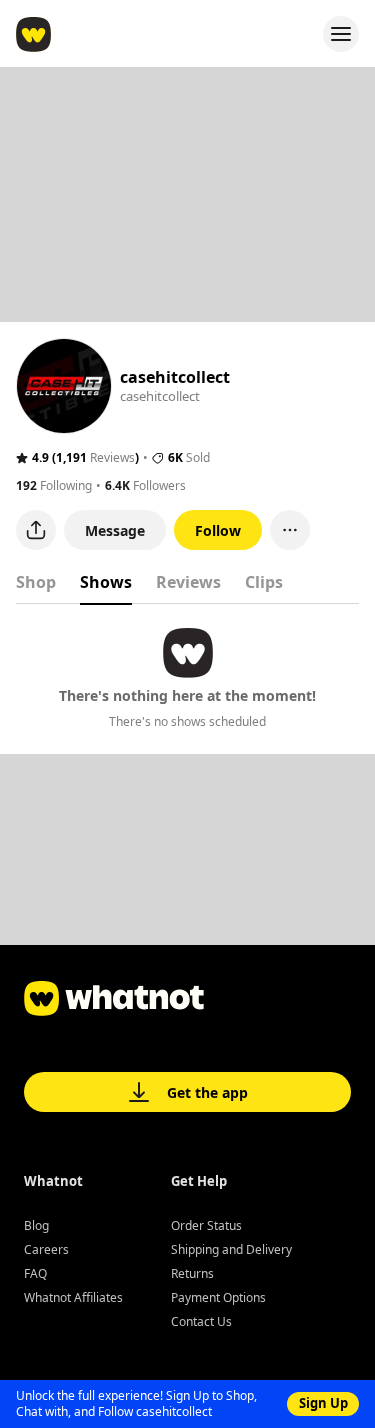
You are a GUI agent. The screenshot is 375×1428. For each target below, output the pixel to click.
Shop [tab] (36, 582)
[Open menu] (341, 34)
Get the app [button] (207, 1092)
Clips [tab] (264, 582)
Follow (218, 530)
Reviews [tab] (188, 582)
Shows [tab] (106, 582)
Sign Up (323, 1403)
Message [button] (115, 530)
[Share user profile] (36, 530)
